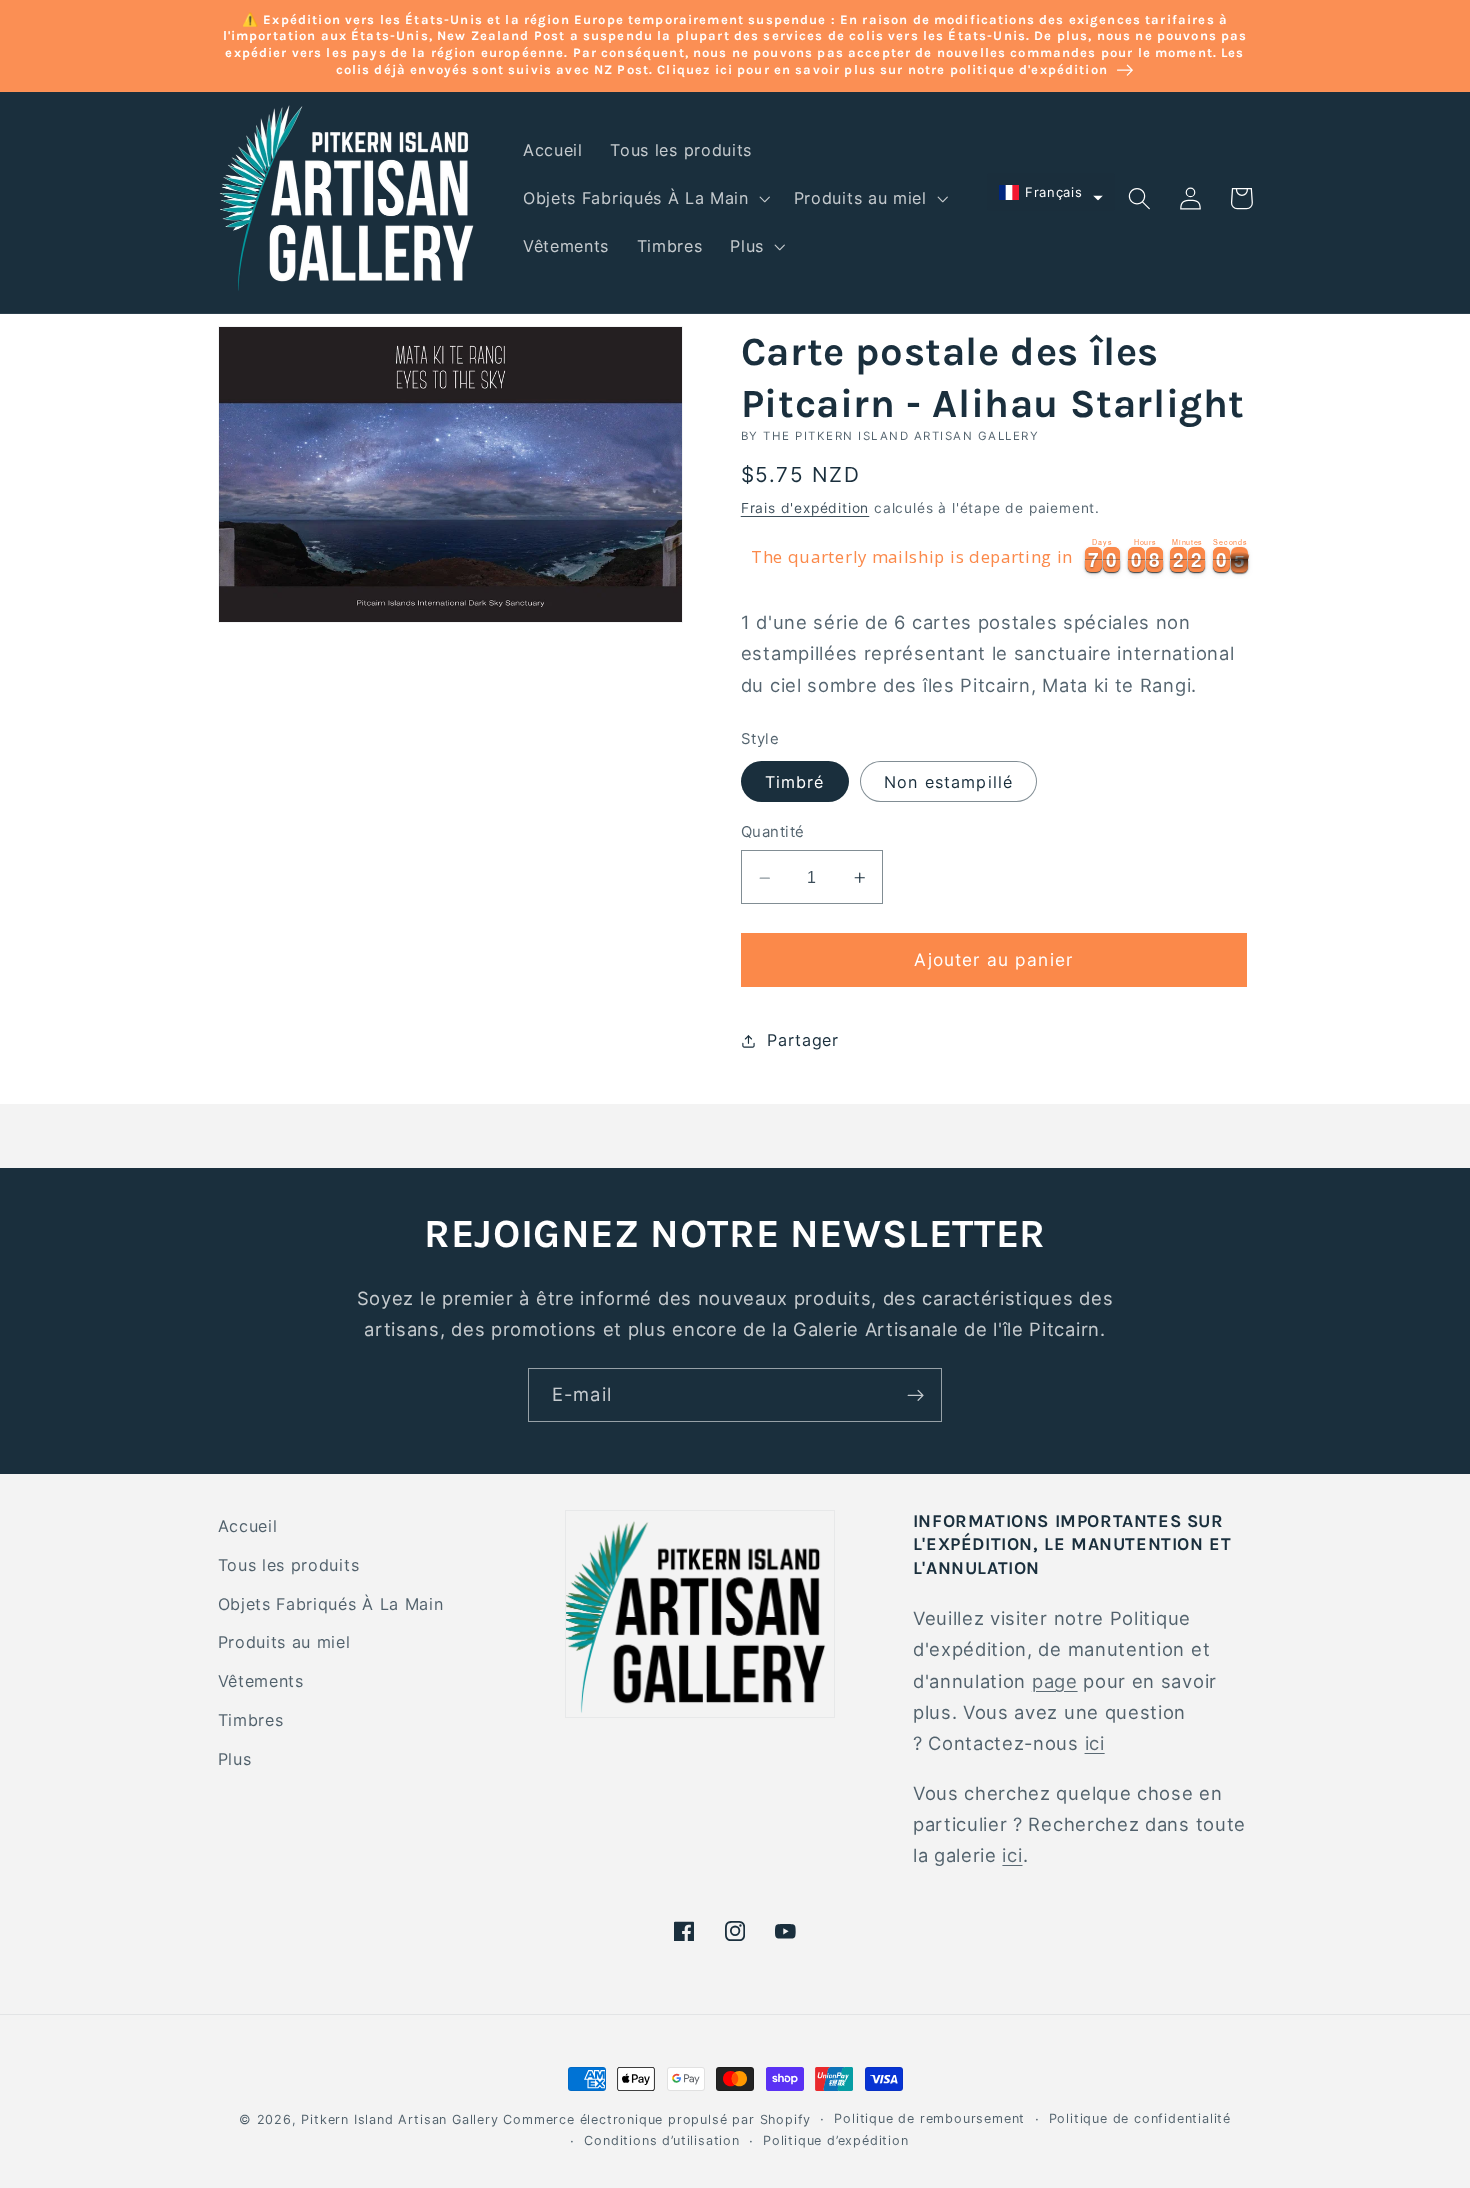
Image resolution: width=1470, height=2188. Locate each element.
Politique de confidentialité (1140, 2118)
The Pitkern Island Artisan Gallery (901, 436)
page (1055, 1681)
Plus (235, 1759)
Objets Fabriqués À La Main (331, 1604)
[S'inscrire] (915, 1395)
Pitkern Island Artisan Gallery (399, 2119)
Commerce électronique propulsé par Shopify (657, 2119)
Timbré (795, 783)
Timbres (251, 1720)
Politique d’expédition (836, 2140)
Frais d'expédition (805, 509)
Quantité (773, 833)
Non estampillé (948, 783)
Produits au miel (284, 1642)
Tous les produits (289, 1565)
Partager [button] (803, 1041)
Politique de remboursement (929, 2118)
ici (1095, 1743)
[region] (997, 558)
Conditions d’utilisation (661, 2140)
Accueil (248, 1526)
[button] (644, 199)
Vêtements (261, 1681)
